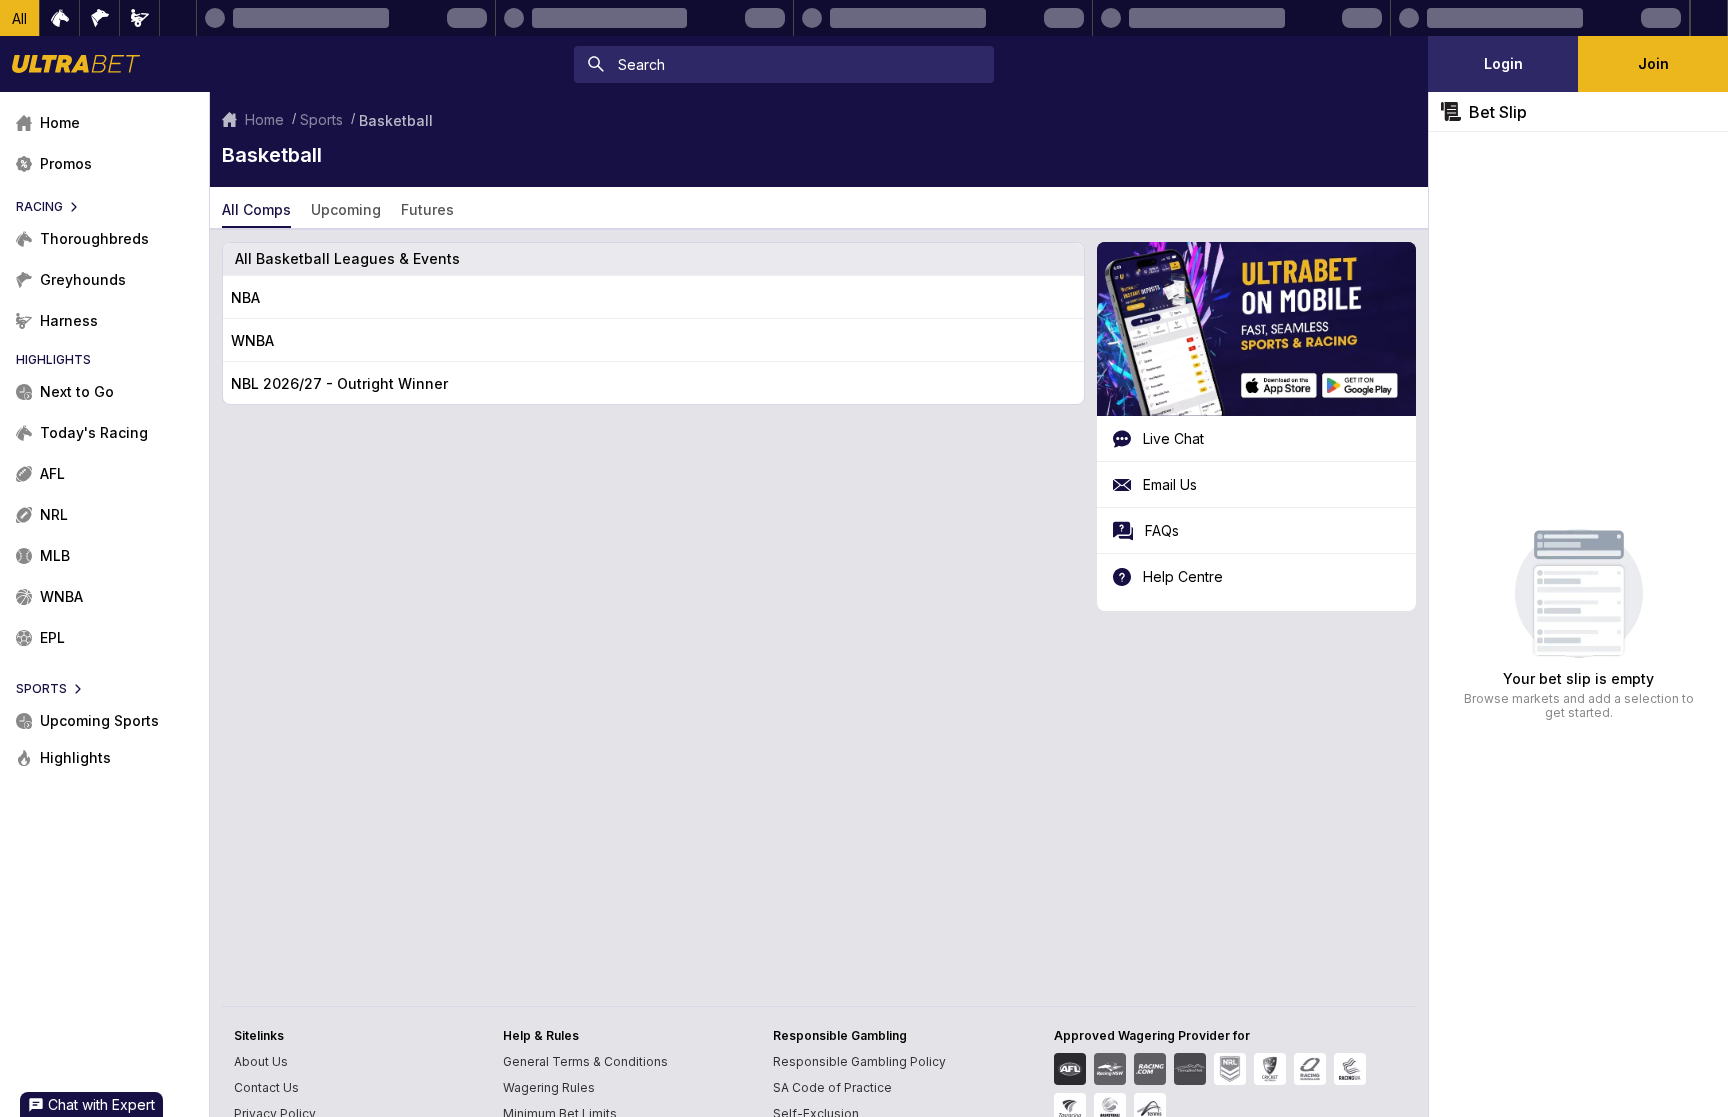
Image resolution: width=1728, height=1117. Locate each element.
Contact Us (266, 1087)
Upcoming (346, 209)
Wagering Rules (549, 1087)
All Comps (256, 209)
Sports (321, 119)
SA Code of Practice (832, 1087)
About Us (261, 1061)
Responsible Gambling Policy (859, 1061)
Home (264, 119)
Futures (427, 209)
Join (1653, 63)
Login (1503, 63)
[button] (20, 18)
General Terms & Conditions (585, 1061)
